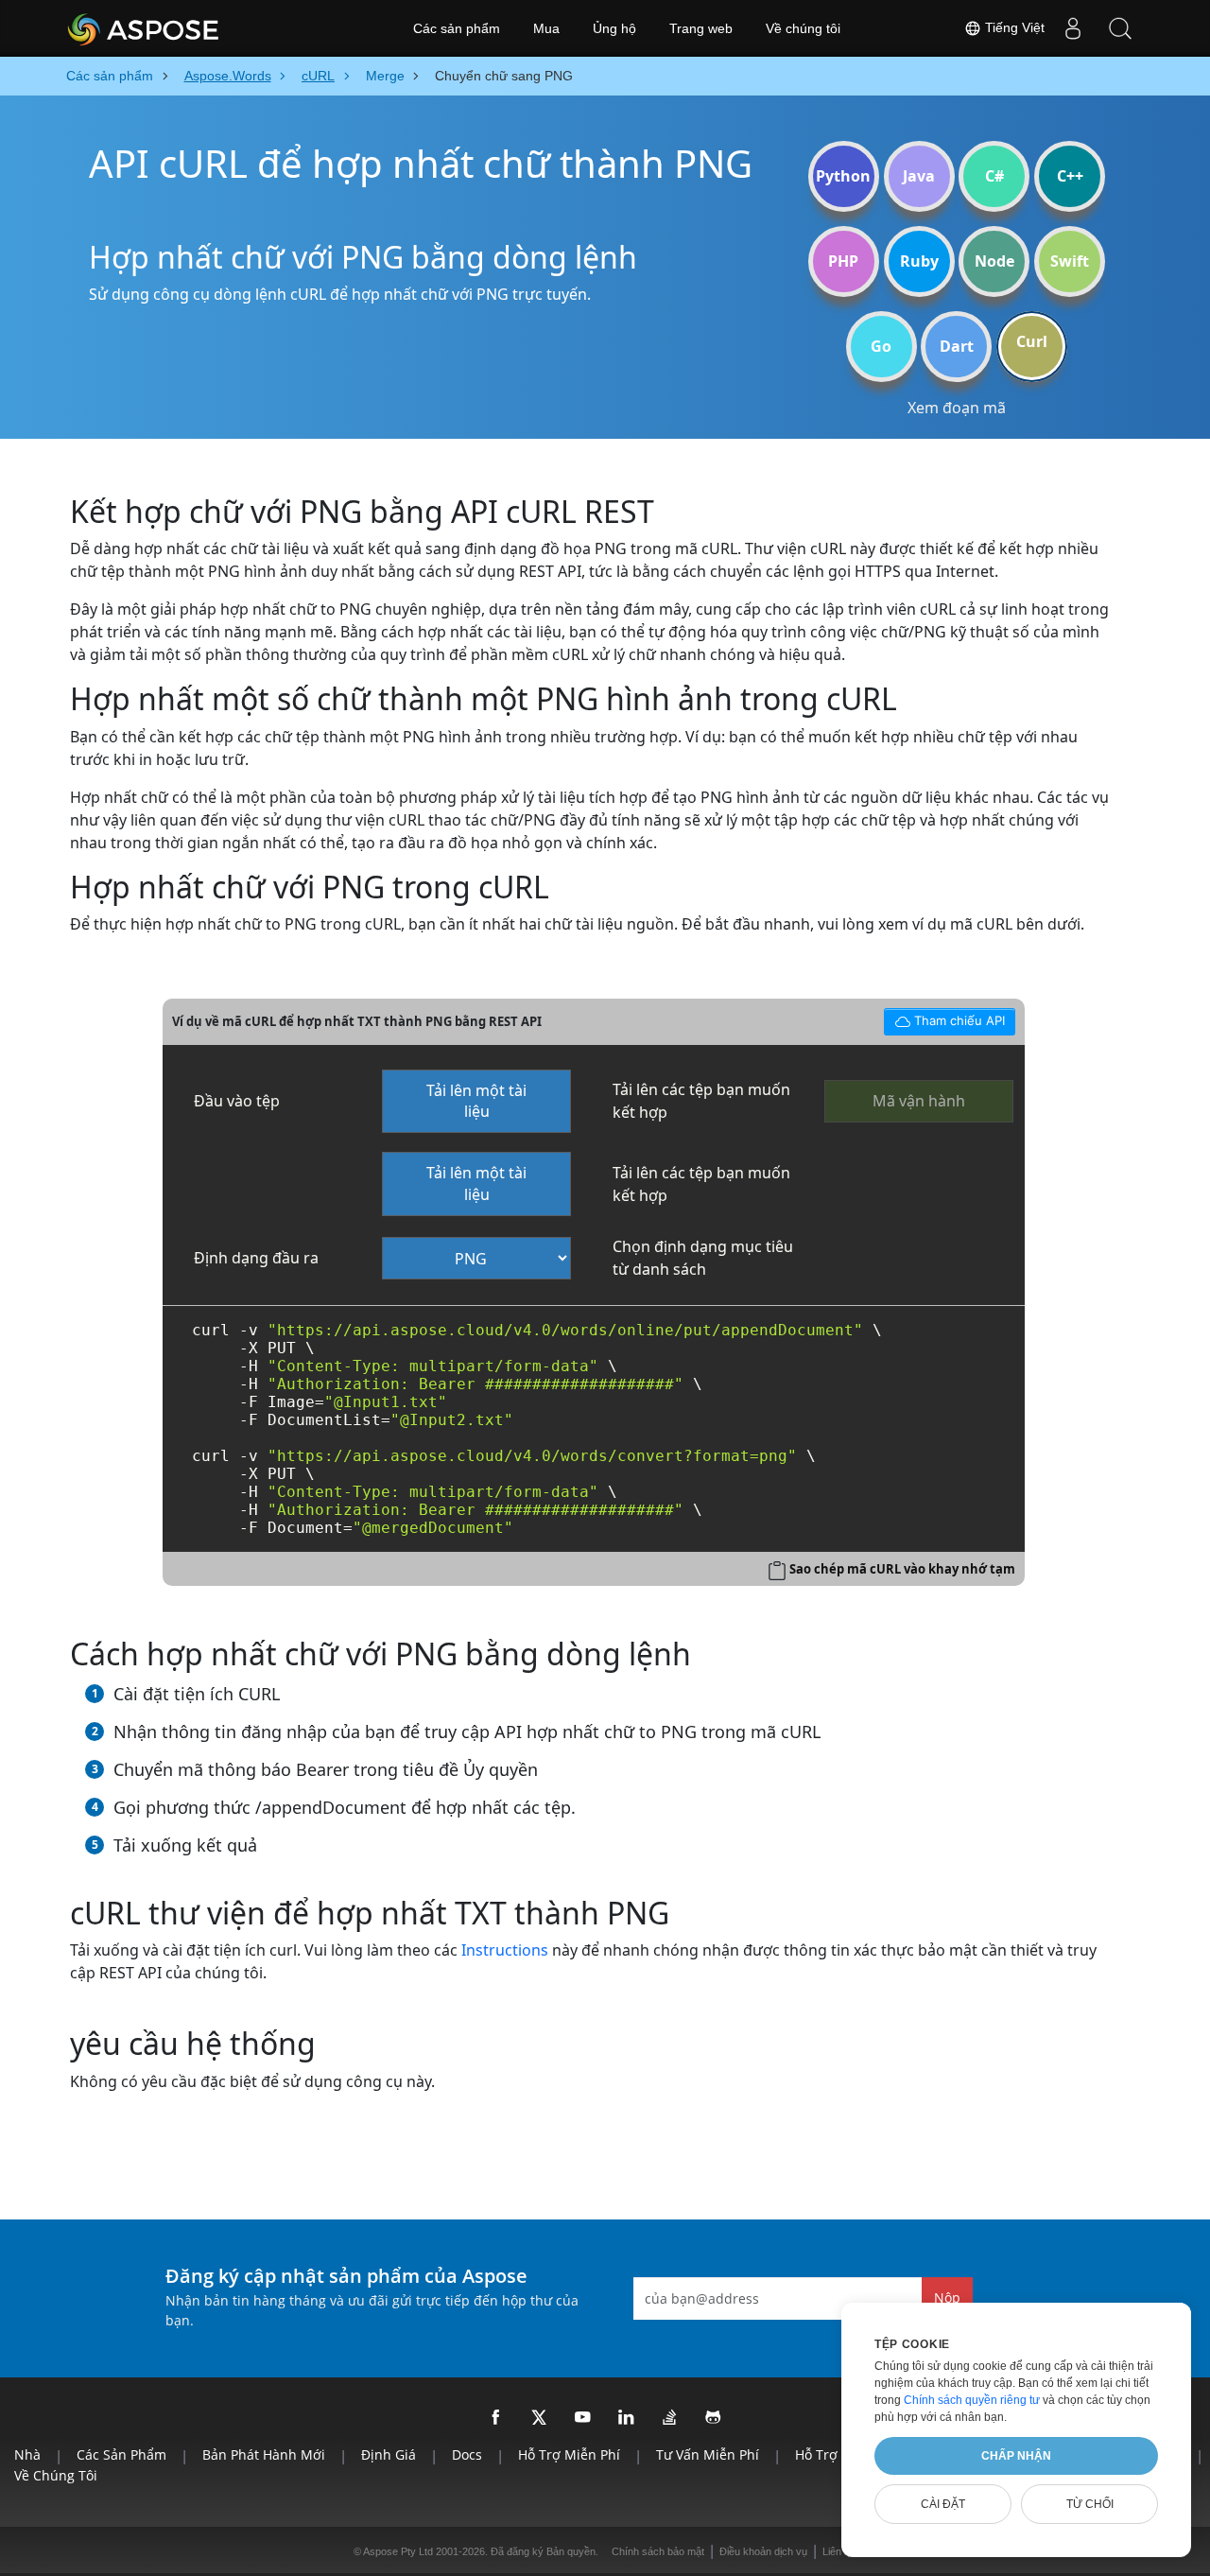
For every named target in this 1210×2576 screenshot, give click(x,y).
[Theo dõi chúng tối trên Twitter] (540, 2418)
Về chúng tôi (803, 28)
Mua (546, 28)
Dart (957, 346)
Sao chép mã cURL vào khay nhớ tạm (902, 1569)
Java (919, 176)
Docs (467, 2454)
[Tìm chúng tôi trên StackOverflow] (670, 2418)
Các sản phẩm (457, 28)
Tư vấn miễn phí (708, 2454)
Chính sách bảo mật (658, 2551)
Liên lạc (840, 2551)
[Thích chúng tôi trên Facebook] (496, 2418)
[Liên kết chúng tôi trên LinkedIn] (627, 2418)
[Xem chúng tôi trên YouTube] (583, 2418)
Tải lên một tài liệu (476, 1101)
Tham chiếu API (944, 1018)
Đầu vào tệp (237, 1101)
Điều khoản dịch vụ (763, 2551)
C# (994, 176)
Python (843, 176)
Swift (1070, 261)
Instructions (505, 1950)
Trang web (701, 28)
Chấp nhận (1016, 2456)
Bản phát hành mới (264, 2454)
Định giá (389, 2454)
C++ (1070, 176)
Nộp (947, 2298)
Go (881, 346)
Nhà (27, 2454)
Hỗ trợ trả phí (840, 2454)
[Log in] (1073, 28)
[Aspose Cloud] (194, 28)
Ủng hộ (614, 28)
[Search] (1120, 28)
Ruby (919, 261)
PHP (843, 261)
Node (994, 261)
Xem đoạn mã (957, 408)
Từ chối (1090, 2504)
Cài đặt (943, 2504)
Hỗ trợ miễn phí (569, 2454)
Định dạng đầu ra (256, 1258)
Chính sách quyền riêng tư (972, 2400)
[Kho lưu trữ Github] (714, 2418)
